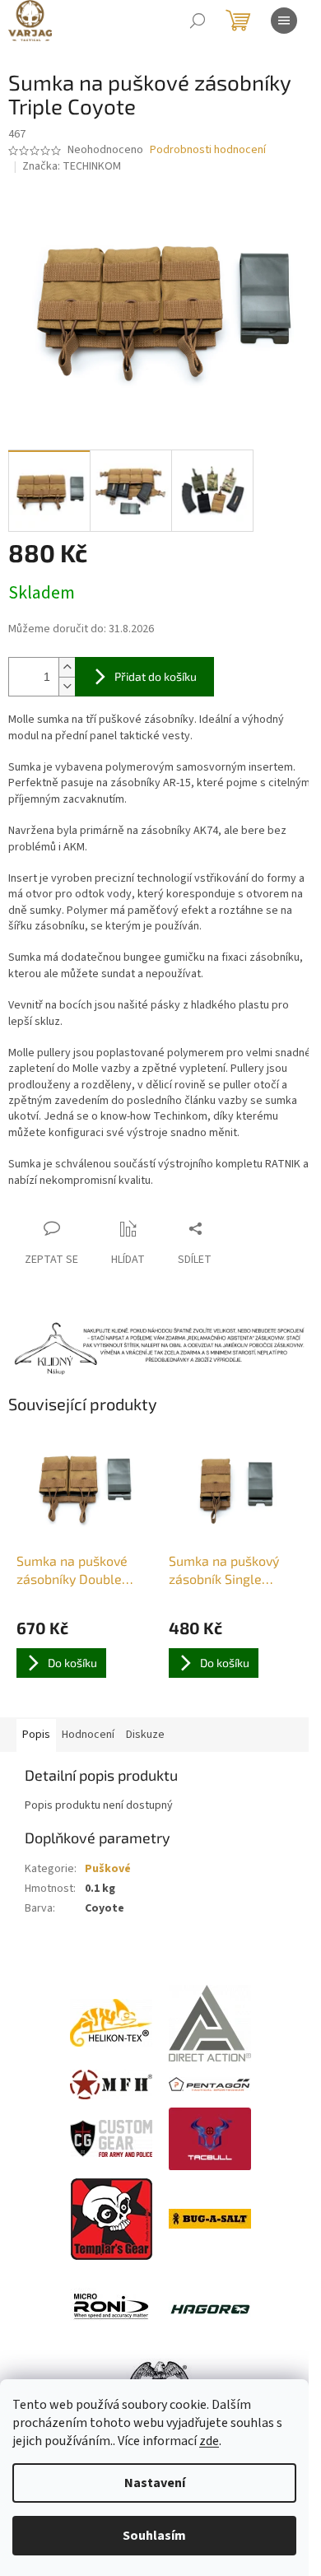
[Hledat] (198, 21)
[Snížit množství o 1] (67, 686)
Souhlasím (154, 2536)
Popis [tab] (36, 1735)
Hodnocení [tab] (88, 1735)
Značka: (72, 166)
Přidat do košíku (156, 676)
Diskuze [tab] (145, 1735)
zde (209, 2441)
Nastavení (155, 2483)
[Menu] (284, 21)
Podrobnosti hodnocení (208, 150)
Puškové (108, 1869)
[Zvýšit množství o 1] (67, 667)
